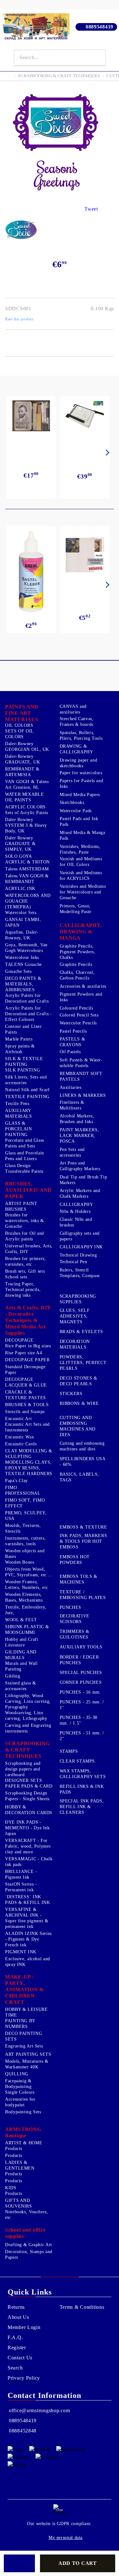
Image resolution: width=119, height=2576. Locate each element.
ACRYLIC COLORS (25, 807)
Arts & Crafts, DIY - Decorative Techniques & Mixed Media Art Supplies (28, 1320)
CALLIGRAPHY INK (81, 1247)
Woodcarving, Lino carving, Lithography (26, 1716)
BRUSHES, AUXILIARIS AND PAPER (28, 1190)
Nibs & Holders (75, 1211)
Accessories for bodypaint (20, 2102)
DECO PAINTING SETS (23, 2036)
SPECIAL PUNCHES (81, 1673)
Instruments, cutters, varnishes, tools (25, 1541)
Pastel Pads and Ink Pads (79, 822)
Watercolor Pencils (78, 1023)
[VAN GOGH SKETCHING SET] (31, 416)
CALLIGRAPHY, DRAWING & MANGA (81, 932)
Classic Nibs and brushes (76, 1222)
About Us (18, 2317)
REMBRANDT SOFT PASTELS (81, 1076)
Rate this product (19, 319)
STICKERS (71, 1394)
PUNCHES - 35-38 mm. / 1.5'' (79, 1720)
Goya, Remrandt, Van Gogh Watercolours (26, 948)
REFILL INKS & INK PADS (82, 1789)
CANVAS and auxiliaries (73, 709)
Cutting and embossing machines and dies (82, 1446)
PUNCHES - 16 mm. (80, 1692)
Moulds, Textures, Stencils (23, 1528)
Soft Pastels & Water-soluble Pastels (81, 1063)
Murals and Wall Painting (21, 1666)
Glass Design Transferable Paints (24, 1168)
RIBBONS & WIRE (79, 1403)
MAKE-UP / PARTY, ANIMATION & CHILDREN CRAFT (24, 1989)
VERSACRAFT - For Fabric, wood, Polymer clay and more (28, 1846)
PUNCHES (70, 1607)
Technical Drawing (78, 1255)
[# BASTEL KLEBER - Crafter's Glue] (31, 572)
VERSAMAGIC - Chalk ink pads (29, 1862)
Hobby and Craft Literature (22, 1642)
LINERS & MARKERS (83, 1095)
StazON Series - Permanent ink (21, 1887)
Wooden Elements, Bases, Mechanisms (24, 1597)
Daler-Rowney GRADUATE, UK (23, 759)
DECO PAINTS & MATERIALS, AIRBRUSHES (23, 984)
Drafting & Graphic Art (29, 2245)
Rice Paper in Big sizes (28, 1346)
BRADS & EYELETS (81, 1332)
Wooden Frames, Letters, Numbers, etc (26, 1585)
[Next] (106, 453)
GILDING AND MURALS (21, 1655)
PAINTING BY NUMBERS (20, 2024)
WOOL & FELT (21, 1620)
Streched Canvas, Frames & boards (77, 722)
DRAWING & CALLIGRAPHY (76, 749)
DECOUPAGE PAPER (27, 1360)
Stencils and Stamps (25, 1412)
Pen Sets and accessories (72, 1152)
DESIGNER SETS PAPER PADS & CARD (29, 1783)
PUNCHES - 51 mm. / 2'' (82, 1736)
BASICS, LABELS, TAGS (79, 1477)
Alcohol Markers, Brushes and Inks (77, 1119)
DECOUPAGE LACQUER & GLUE (26, 1382)
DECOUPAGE (19, 1340)
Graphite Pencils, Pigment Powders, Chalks (78, 952)
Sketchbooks (72, 803)
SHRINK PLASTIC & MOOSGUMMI (27, 1630)
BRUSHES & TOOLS (27, 1405)
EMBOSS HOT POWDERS (75, 1560)
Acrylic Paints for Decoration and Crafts (27, 998)
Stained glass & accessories (20, 1686)
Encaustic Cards (21, 1444)
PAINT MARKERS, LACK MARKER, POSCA (79, 1136)
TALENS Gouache (23, 964)
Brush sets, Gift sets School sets (25, 1274)
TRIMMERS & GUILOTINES (75, 1634)
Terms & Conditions (82, 2307)
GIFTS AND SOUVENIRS (19, 2203)
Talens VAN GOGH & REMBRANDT (27, 879)
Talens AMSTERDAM (27, 869)
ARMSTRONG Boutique (23, 2132)
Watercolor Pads (76, 811)
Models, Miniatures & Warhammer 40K (27, 2064)
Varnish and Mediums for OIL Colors (81, 862)
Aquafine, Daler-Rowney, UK (22, 935)
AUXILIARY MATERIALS (19, 1113)
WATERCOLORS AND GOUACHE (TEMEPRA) (28, 901)
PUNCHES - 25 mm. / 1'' (82, 1705)
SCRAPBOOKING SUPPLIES (78, 1299)
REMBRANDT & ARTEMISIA (22, 772)
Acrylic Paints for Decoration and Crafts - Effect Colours (29, 1014)
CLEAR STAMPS (77, 1761)
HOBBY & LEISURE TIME (26, 2012)
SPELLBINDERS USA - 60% (83, 1462)
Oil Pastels (70, 1052)
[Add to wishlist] (19, 2563)
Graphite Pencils (76, 964)
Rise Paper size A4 (23, 1353)
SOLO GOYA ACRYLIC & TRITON (27, 859)
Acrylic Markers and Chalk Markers (80, 1193)
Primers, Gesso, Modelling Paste (76, 909)
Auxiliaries (71, 1087)
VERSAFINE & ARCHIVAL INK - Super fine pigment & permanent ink (27, 1918)
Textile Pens (17, 1104)
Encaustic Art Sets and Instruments (27, 1427)
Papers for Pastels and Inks (82, 784)
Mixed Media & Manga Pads (83, 835)
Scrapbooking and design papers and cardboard (23, 1769)
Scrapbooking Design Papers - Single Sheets (27, 1796)
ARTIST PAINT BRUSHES (21, 1206)
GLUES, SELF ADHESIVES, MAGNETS (75, 1316)
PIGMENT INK (21, 1952)
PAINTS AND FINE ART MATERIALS (22, 713)
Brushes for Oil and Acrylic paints (25, 1236)
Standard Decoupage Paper (25, 1370)
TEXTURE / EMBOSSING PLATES (83, 1595)
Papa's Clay (17, 1481)
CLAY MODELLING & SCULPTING (29, 1454)
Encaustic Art (18, 1419)
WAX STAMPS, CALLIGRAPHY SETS (83, 1774)
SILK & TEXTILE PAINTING (24, 1062)
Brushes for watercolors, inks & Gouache (25, 1221)
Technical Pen (73, 1262)
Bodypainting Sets (23, 2112)
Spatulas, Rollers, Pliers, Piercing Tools (81, 735)
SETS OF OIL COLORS (19, 734)
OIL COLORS (19, 725)
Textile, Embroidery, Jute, (26, 1610)
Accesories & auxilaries (83, 986)
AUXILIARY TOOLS (81, 1647)
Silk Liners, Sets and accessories (26, 1080)
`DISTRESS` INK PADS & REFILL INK (28, 1900)
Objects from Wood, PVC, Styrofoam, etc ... (29, 1572)
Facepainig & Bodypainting (18, 2084)
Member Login (24, 2327)
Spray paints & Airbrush (20, 1049)
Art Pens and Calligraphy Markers (80, 1166)
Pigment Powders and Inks (81, 997)
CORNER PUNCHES (81, 1682)
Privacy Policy (24, 2378)
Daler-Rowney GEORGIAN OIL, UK (27, 747)
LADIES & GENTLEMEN (20, 2165)
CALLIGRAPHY (76, 1205)
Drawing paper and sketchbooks (79, 763)
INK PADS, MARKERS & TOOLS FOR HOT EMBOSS (83, 1541)
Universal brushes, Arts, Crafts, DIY (29, 1249)
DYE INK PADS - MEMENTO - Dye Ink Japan (27, 1828)
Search (15, 2368)
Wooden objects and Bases (25, 1554)
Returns (16, 2307)
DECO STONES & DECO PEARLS (79, 1381)
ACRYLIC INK (20, 889)
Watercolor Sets (21, 913)
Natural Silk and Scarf (27, 1090)
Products (14, 2149)
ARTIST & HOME (24, 2143)
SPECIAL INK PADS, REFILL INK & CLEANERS (82, 1807)
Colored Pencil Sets (79, 1015)
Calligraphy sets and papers (80, 1236)
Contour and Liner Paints (23, 1029)
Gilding (13, 1676)
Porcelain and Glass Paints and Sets (25, 1143)
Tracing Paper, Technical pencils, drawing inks (23, 1290)
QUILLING (17, 2074)
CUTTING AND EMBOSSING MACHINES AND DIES (78, 1426)
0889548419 (99, 27)
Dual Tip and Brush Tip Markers (83, 1180)
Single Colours (20, 2092)
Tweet (91, 209)
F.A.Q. (15, 2337)
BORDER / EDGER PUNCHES (79, 1660)
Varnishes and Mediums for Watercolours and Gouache (83, 892)
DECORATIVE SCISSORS (75, 1619)
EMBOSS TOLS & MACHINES (79, 1579)
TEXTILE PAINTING (27, 1097)
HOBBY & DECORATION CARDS (29, 1810)
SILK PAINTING (23, 1070)
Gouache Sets (18, 971)
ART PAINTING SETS (28, 2054)
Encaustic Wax (20, 1437)
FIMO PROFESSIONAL (23, 1490)
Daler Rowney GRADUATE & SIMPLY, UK (20, 844)
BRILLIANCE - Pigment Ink (21, 1874)
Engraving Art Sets (24, 2046)
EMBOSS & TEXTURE (83, 1527)
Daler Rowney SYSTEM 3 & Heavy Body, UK (26, 825)
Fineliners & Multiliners (72, 1105)
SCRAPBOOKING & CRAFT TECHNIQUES (59, 76)
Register (17, 2347)
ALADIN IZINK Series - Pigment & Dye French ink (28, 1939)
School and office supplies (25, 2233)
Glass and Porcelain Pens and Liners (25, 1156)
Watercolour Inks (22, 958)
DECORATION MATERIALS (75, 1344)
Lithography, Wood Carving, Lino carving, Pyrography (28, 1701)
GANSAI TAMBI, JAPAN (23, 922)
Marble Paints (19, 1039)
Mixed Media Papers (80, 795)
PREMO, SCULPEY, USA (26, 1516)
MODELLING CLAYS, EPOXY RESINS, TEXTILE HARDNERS (29, 1468)
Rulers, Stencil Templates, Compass (80, 1273)
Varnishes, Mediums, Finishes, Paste (80, 849)
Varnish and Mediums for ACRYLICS (81, 876)
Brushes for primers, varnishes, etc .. (26, 1261)
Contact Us (20, 2358)
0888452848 (23, 2431)
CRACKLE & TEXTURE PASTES (26, 1395)
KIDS (11, 2188)
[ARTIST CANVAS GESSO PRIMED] (85, 556)
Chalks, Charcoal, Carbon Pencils (77, 975)
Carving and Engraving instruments (28, 1728)
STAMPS (69, 1751)
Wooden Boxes (20, 1562)
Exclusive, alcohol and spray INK (28, 1962)
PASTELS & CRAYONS (73, 1042)
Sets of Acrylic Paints (27, 813)
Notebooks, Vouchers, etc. (27, 2215)
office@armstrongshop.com (39, 2410)
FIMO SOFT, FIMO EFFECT (25, 1503)
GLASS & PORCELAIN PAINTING (19, 1129)
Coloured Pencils (76, 1008)
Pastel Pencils (73, 1031)
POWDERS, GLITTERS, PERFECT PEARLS (83, 1363)
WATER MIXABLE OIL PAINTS (24, 797)
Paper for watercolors (81, 773)
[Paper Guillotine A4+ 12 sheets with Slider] (85, 418)
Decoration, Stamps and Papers (29, 2255)
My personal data (66, 2538)
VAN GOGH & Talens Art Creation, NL (27, 785)
